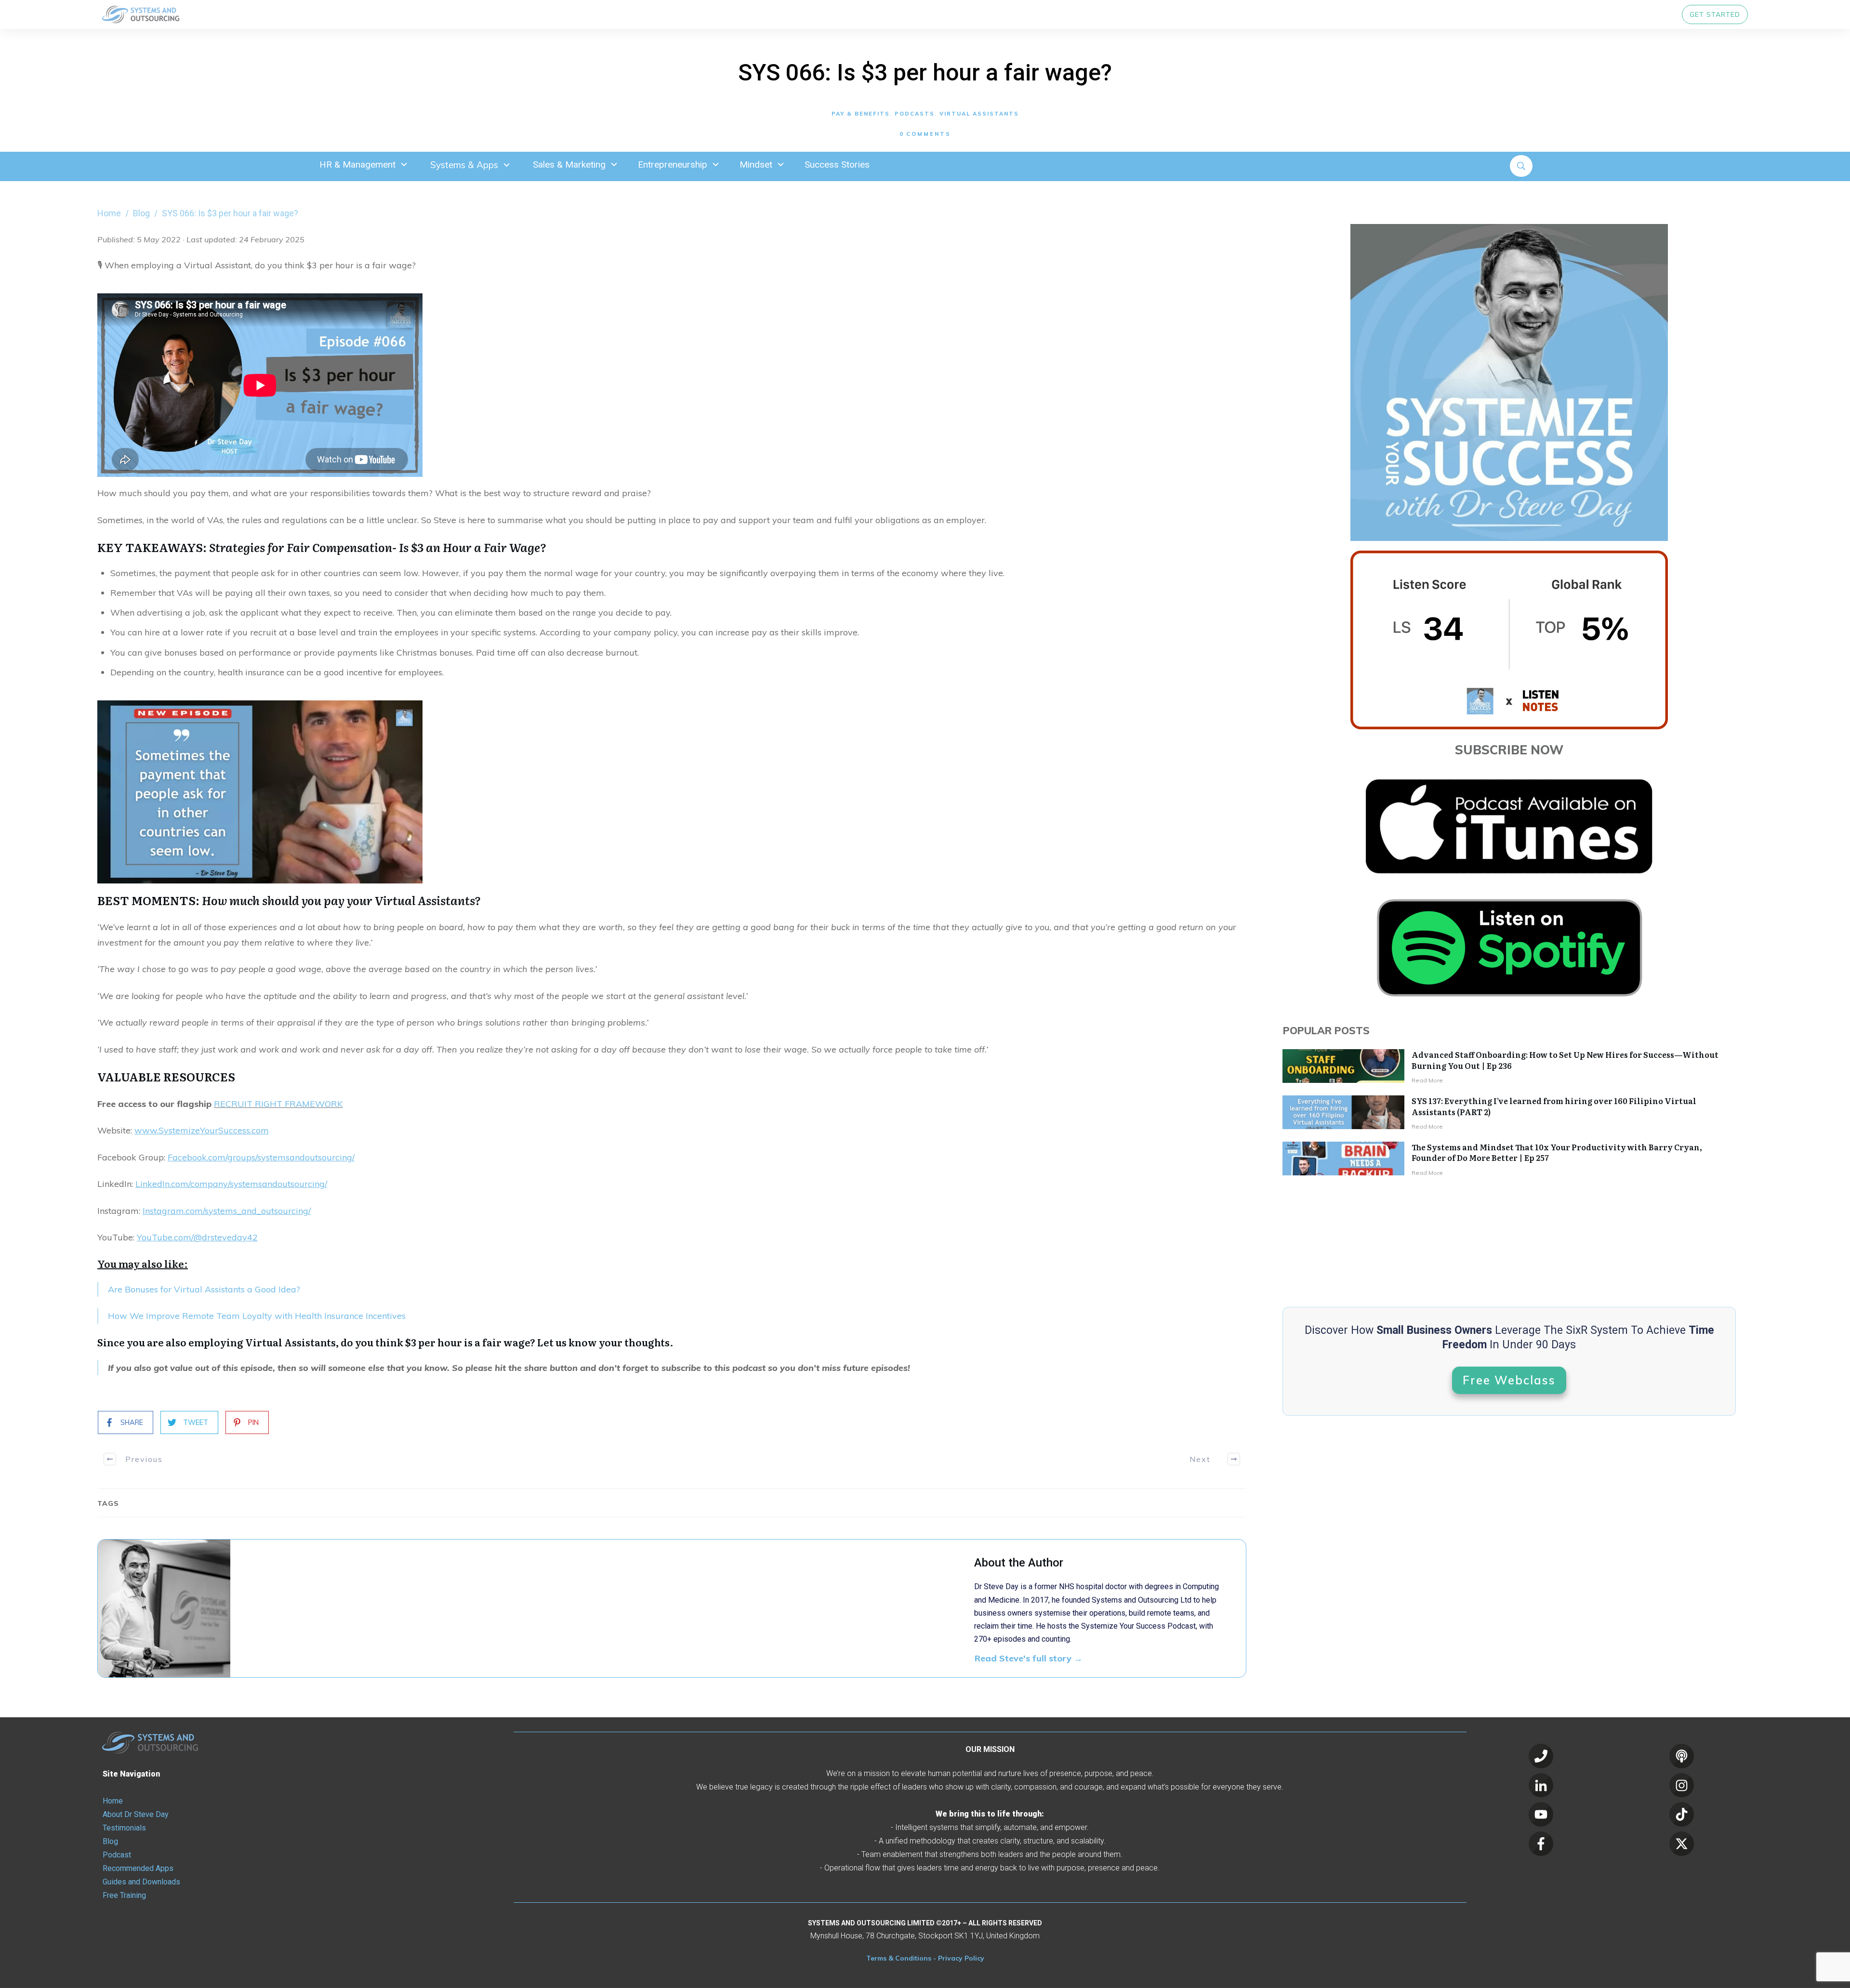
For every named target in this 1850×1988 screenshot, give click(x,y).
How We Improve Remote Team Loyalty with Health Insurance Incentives (257, 1316)
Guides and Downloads (141, 1882)
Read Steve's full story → (1029, 1658)
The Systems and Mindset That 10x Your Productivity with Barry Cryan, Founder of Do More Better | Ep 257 (1557, 1152)
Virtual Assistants (979, 114)
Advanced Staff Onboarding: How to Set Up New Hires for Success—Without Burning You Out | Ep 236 (1565, 1060)
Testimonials (124, 1828)
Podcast (117, 1855)
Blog (110, 1841)
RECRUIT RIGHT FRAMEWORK (278, 1104)
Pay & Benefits (861, 114)
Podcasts (915, 114)
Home (113, 1801)
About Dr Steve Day (136, 1814)
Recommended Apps (138, 1868)
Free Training (124, 1895)
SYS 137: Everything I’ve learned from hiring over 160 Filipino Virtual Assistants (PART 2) (1554, 1106)
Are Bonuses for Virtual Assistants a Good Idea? (204, 1289)
